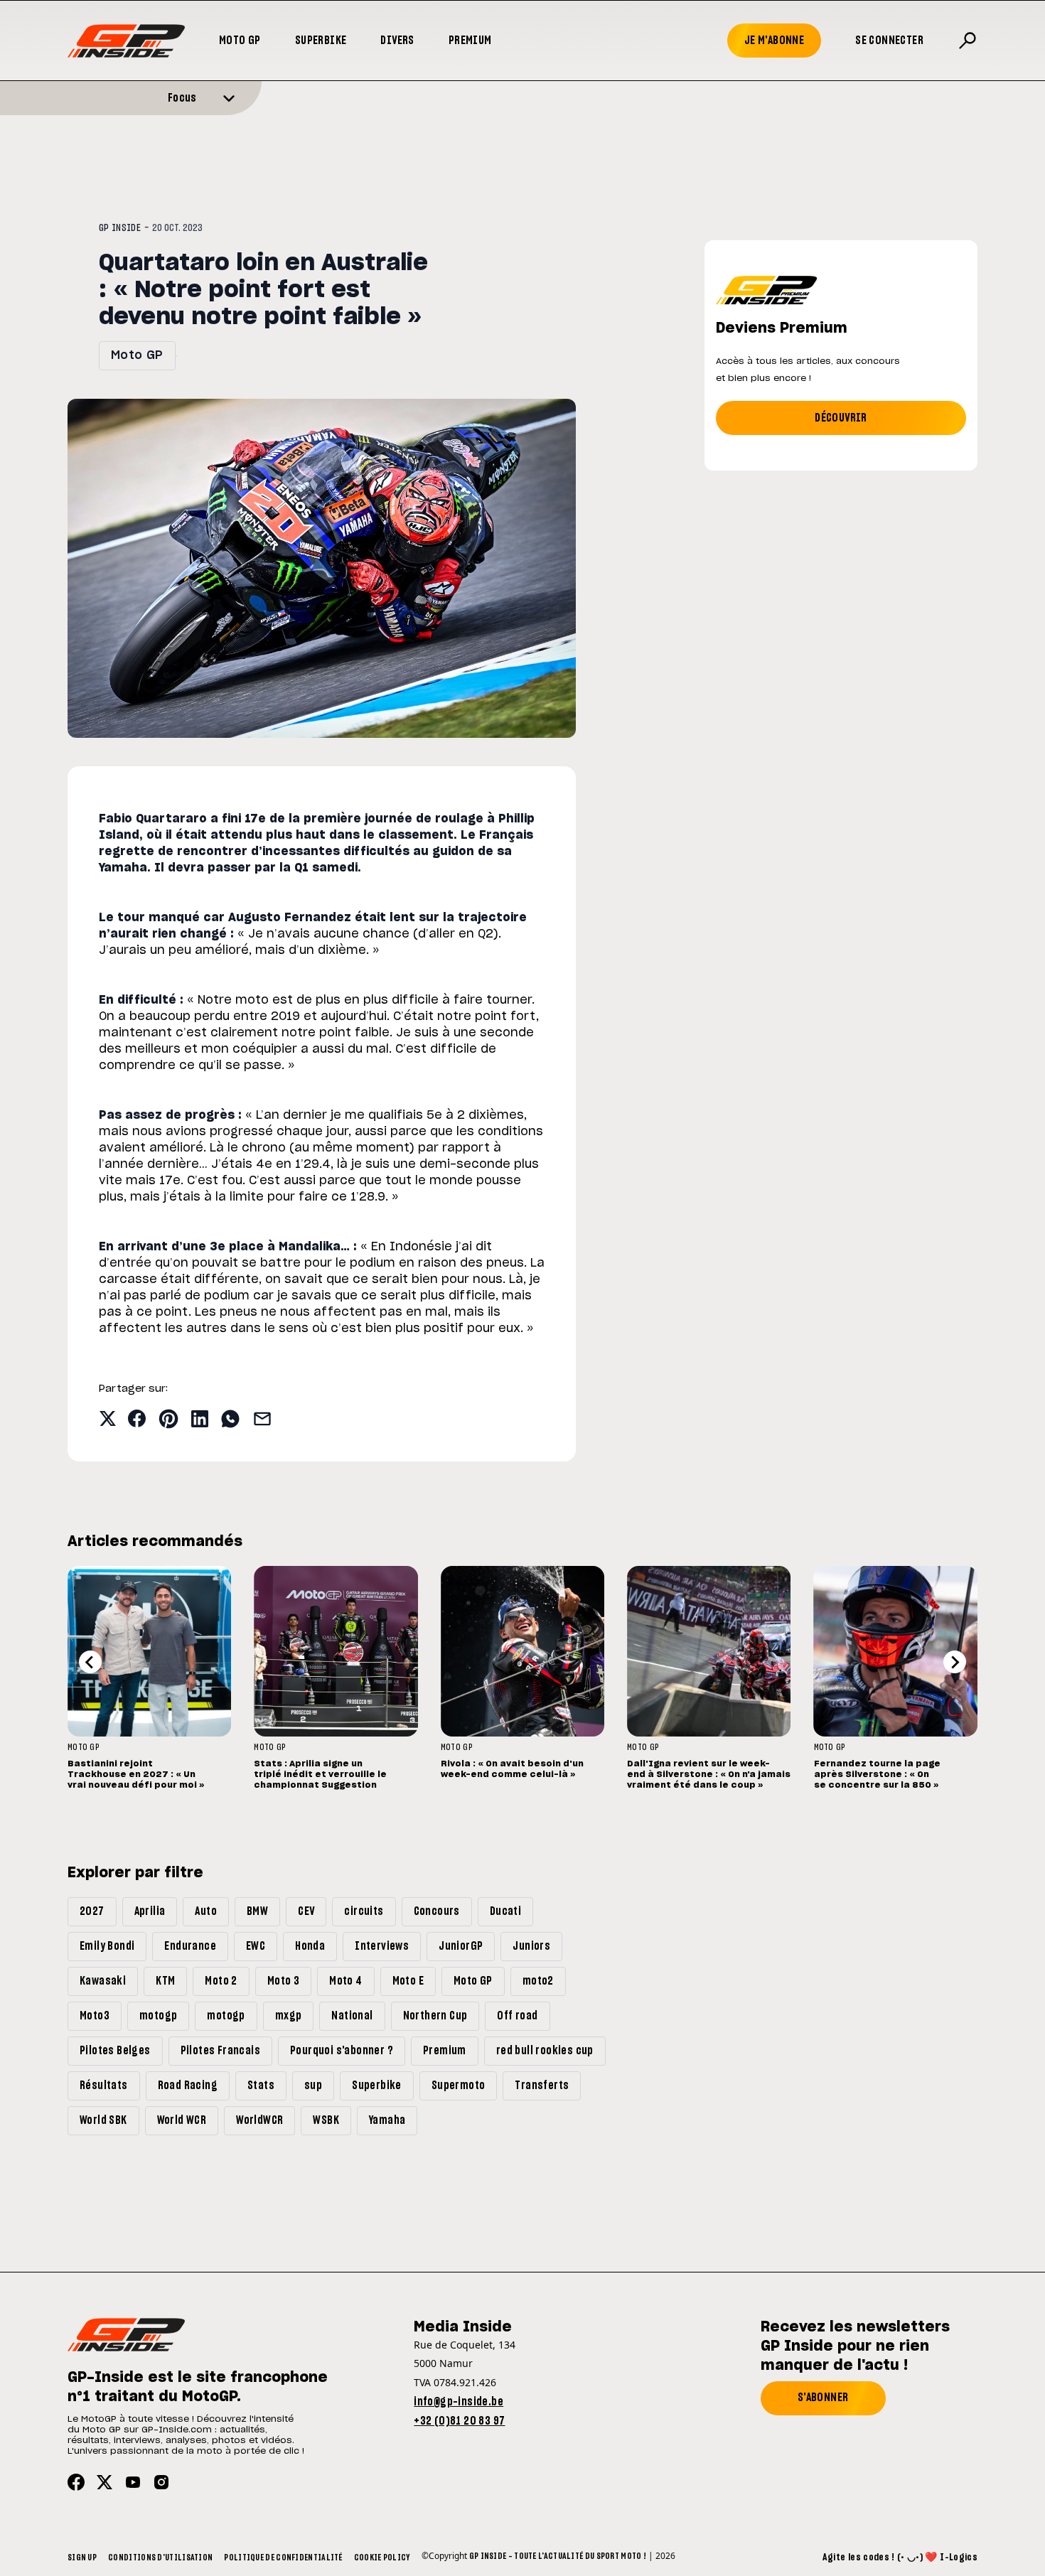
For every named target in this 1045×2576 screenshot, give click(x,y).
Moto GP (240, 41)
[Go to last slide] (90, 1662)
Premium (470, 41)
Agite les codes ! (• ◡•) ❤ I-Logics (900, 2558)
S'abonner (823, 2398)
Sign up (82, 2558)
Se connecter (889, 41)
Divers (397, 41)
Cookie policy (382, 2558)
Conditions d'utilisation (160, 2558)
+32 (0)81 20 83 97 (459, 2421)
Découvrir (841, 418)
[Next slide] (955, 1662)
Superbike (321, 41)
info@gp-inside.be (459, 2402)
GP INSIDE (120, 228)
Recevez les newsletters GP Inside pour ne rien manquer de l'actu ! (855, 2346)
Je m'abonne (774, 41)
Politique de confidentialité (283, 2558)
